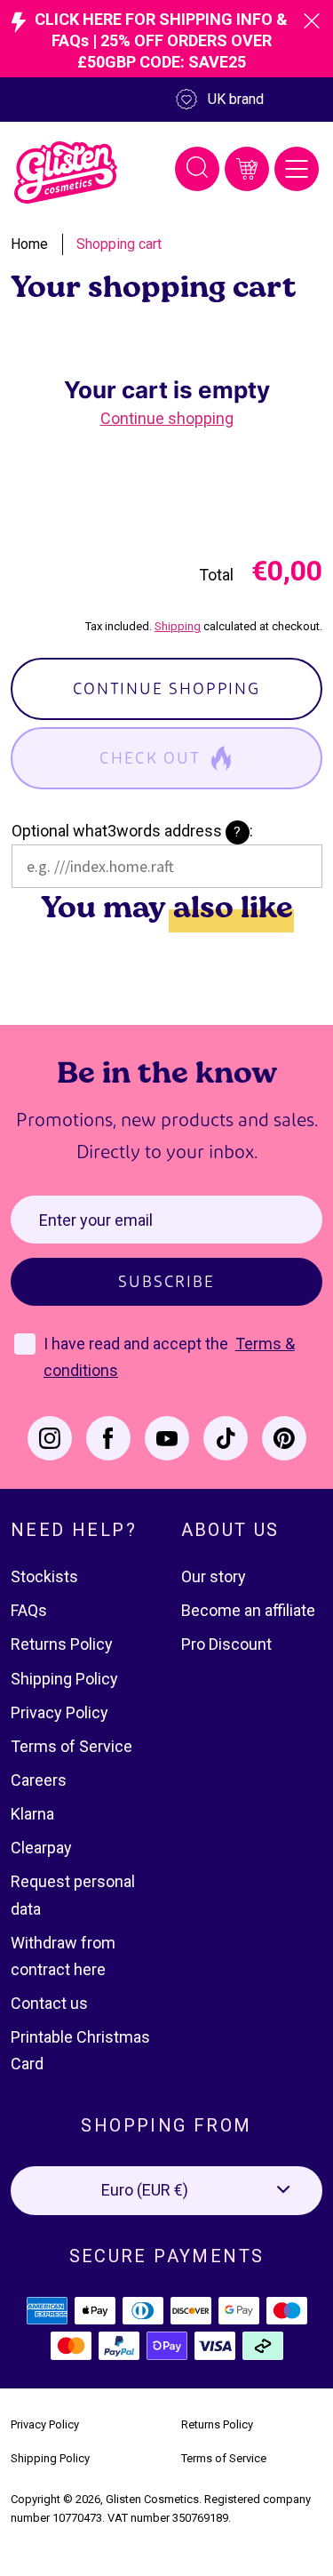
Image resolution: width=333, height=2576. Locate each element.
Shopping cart (119, 244)
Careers (39, 1780)
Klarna (32, 1814)
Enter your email (96, 1220)
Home (29, 244)
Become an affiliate (248, 1610)
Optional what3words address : (132, 831)
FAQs (29, 1610)
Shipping (178, 626)
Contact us (49, 2003)
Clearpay (41, 1848)
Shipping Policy (64, 1679)
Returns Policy (62, 1644)
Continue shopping (167, 418)
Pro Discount (226, 1644)
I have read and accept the (138, 1344)
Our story (214, 1576)
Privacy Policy (59, 1712)
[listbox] (166, 2190)
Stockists (44, 1576)
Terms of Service (71, 1746)
